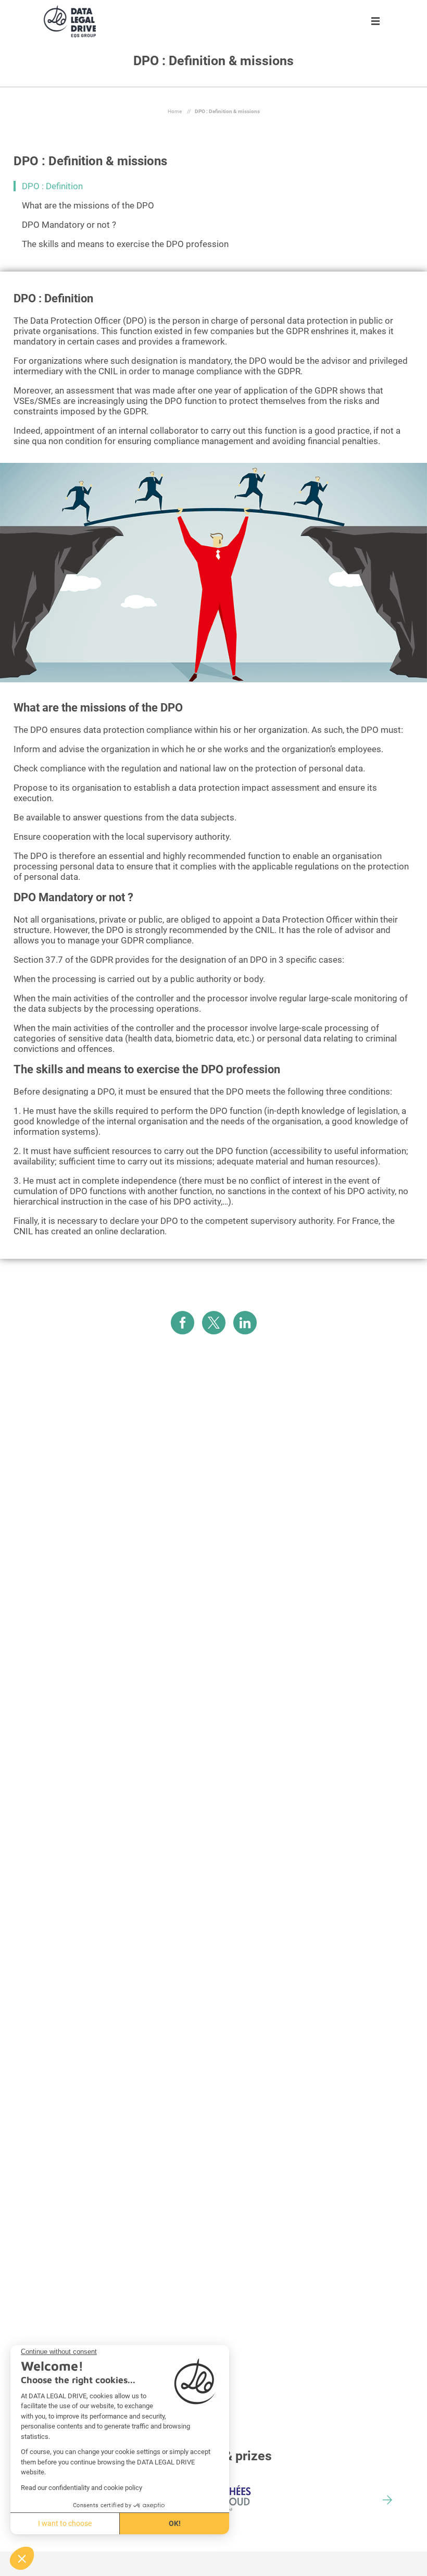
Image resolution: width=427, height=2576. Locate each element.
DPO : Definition (52, 186)
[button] (22, 2558)
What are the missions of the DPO (88, 205)
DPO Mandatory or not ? (69, 225)
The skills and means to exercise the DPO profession (125, 244)
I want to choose (65, 2523)
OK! (175, 2523)
